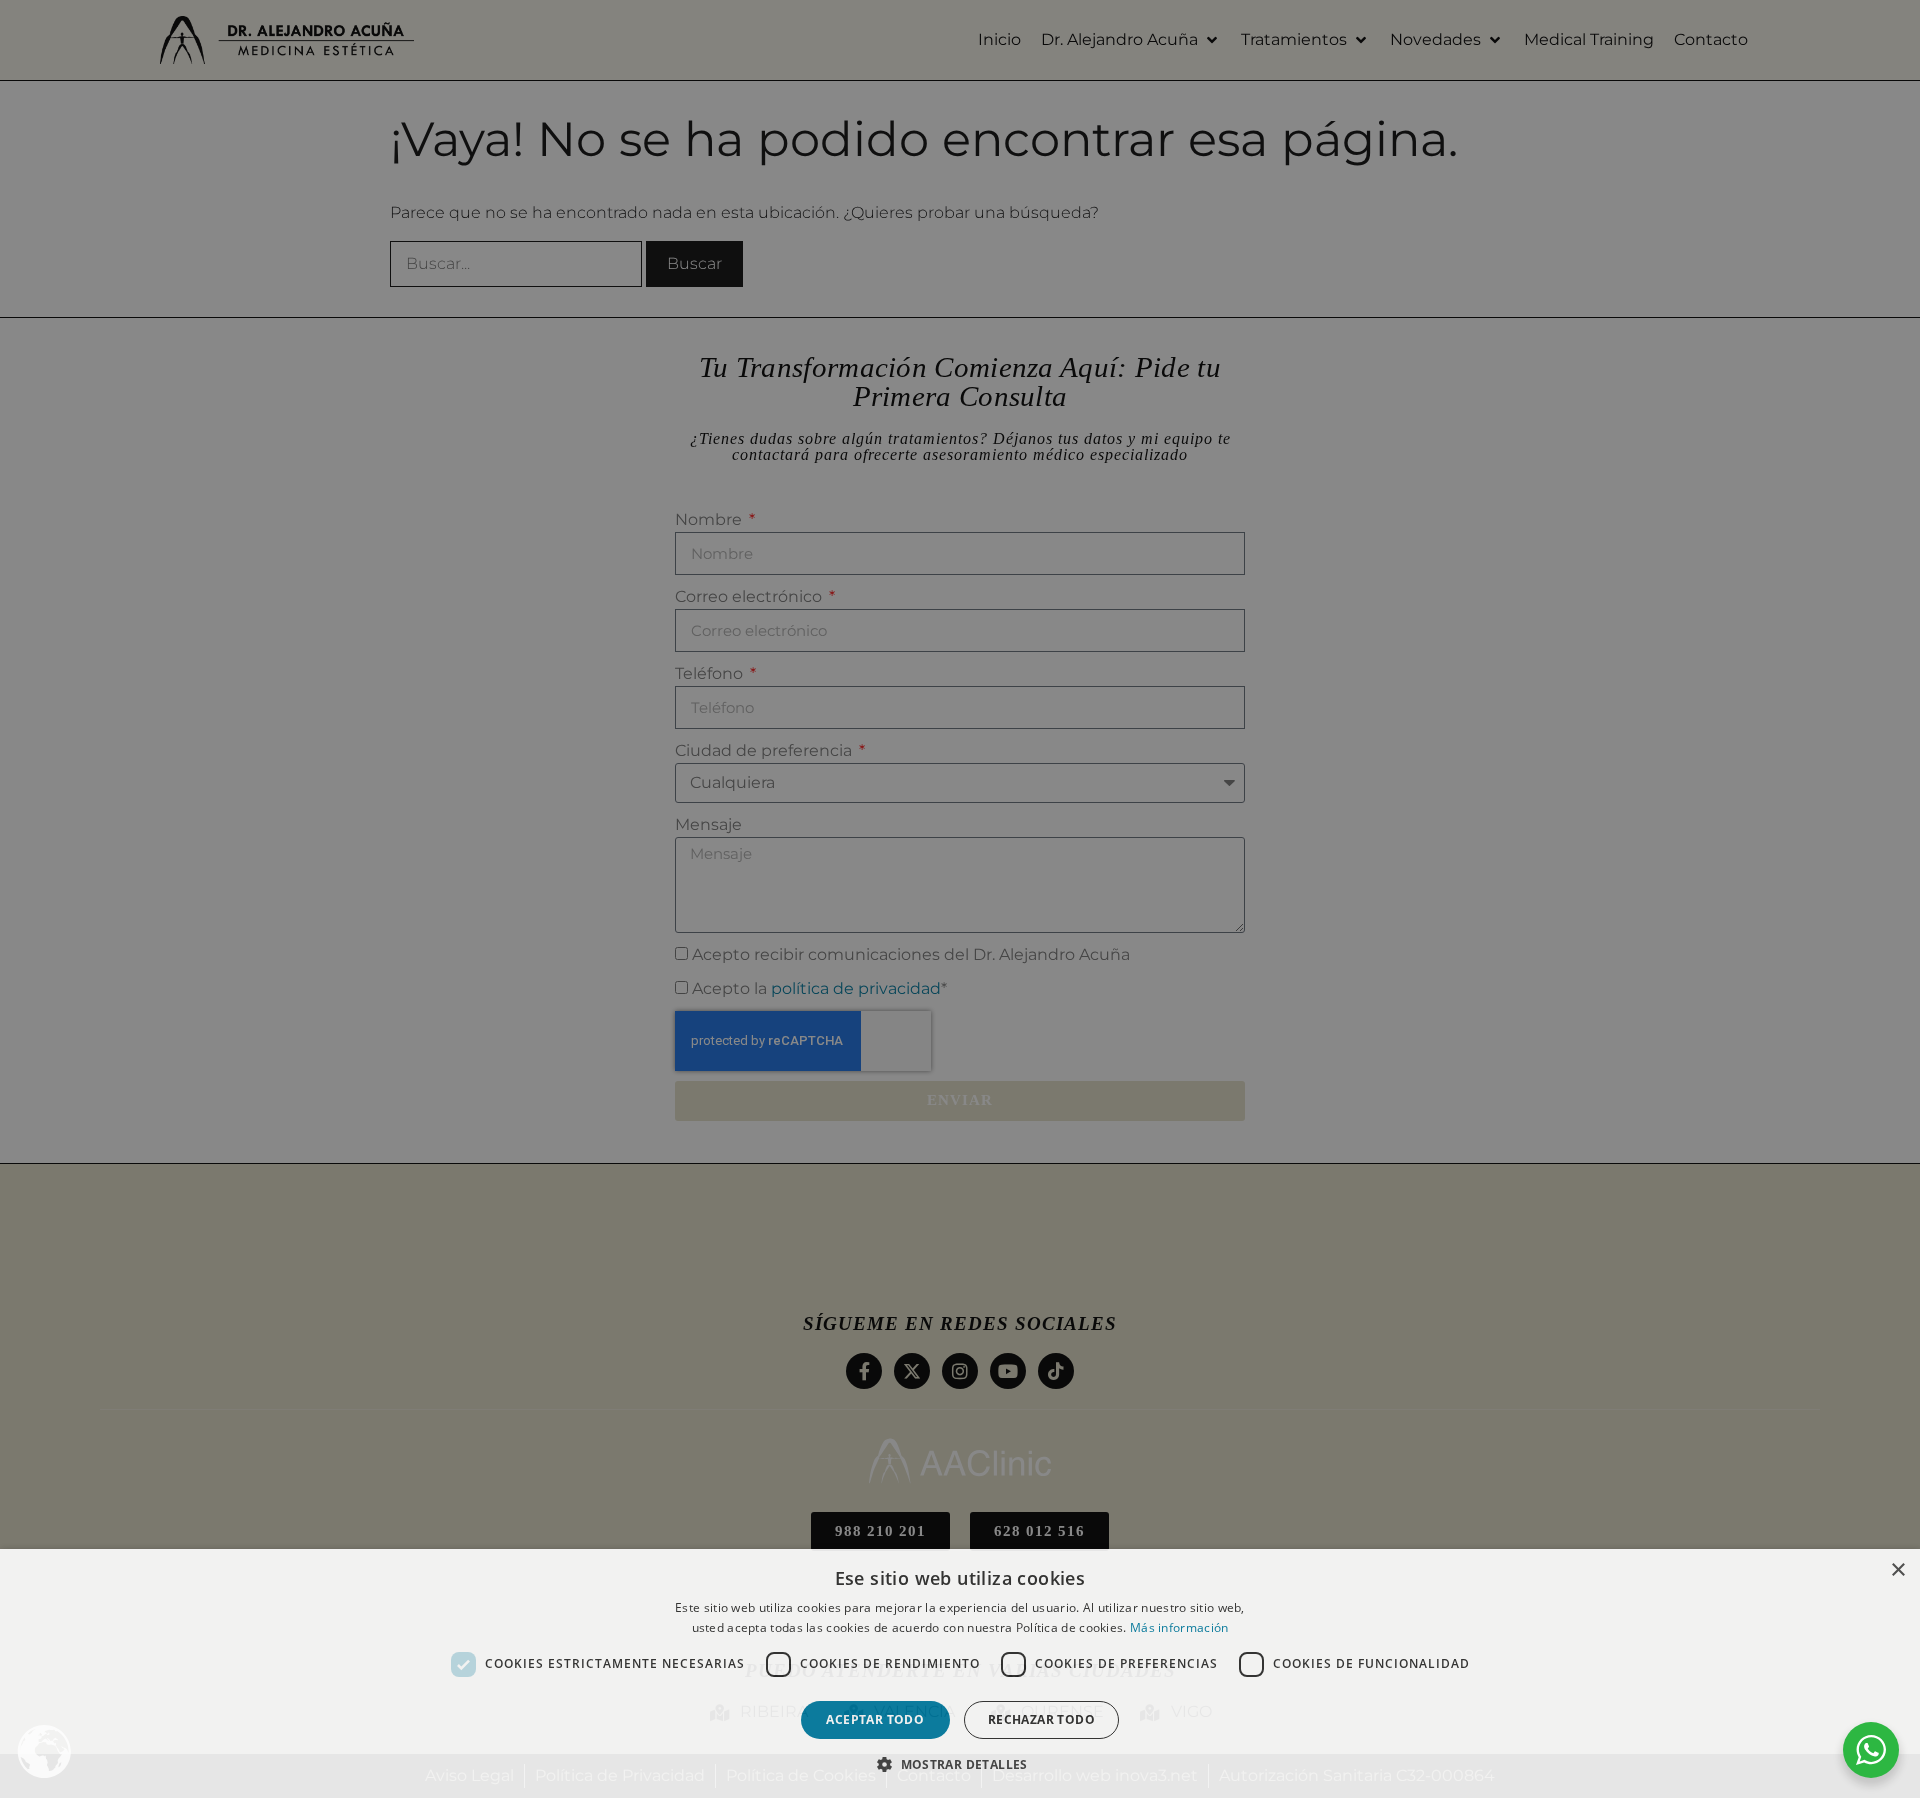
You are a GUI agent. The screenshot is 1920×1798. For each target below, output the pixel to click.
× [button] (1897, 1570)
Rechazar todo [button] (1041, 1719)
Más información (1179, 1627)
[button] (960, 1764)
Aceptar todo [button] (875, 1719)
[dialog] (960, 899)
